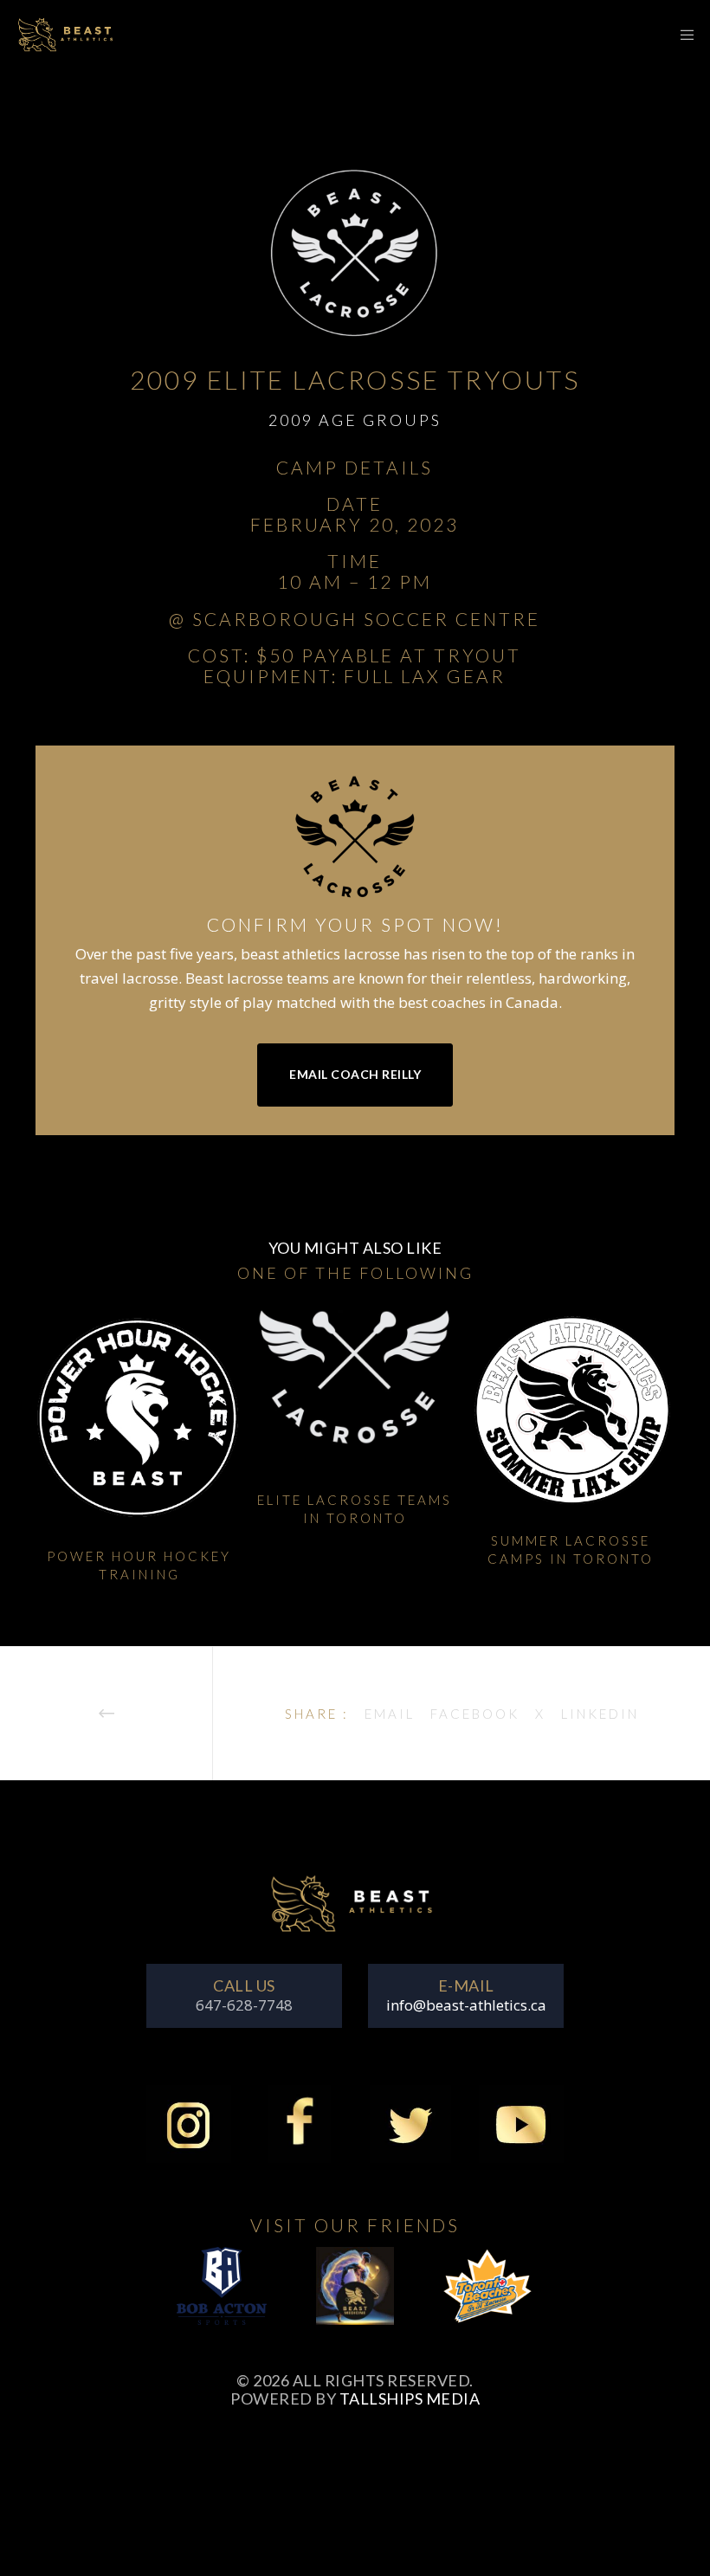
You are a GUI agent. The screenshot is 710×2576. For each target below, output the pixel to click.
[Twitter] (410, 2134)
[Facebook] (300, 2134)
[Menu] (681, 35)
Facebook (475, 1714)
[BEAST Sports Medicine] (355, 2296)
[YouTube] (521, 2134)
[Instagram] (189, 2134)
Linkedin (600, 1714)
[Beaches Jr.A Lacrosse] (488, 2296)
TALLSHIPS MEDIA (410, 2398)
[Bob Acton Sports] (223, 2296)
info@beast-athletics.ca (466, 2005)
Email (390, 1714)
